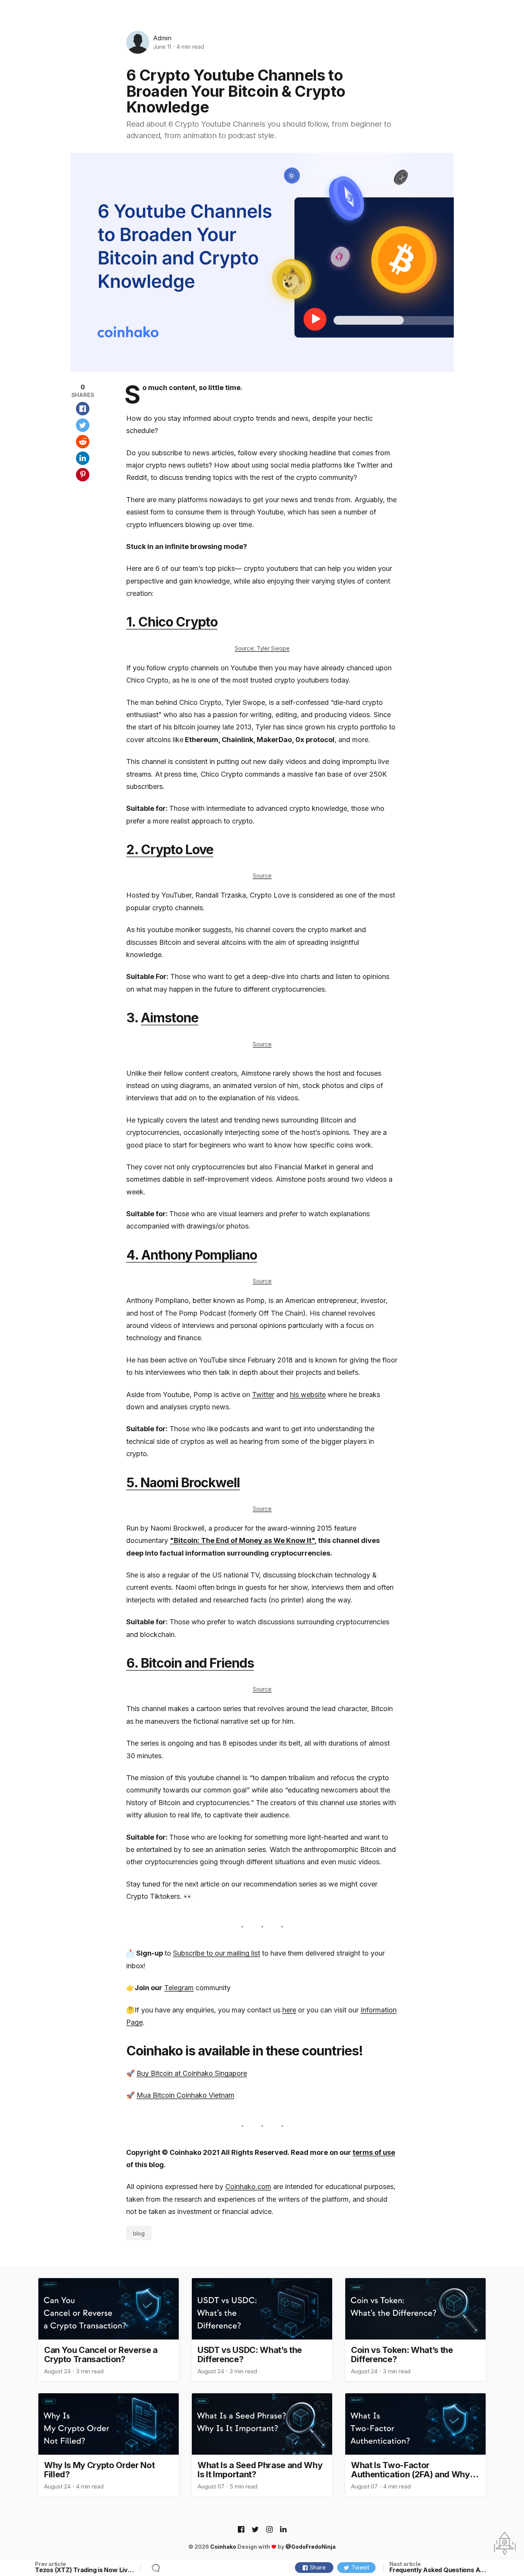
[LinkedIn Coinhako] (283, 2530)
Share (318, 2567)
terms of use (374, 2152)
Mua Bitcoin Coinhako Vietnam (185, 2095)
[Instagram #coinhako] (269, 2530)
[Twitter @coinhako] (255, 2530)
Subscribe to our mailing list (217, 1953)
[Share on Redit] (83, 442)
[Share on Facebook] (83, 409)
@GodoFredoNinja (311, 2547)
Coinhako (223, 2547)
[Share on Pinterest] (83, 475)
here (289, 2010)
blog (139, 2233)
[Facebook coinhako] (241, 2530)
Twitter (263, 1395)
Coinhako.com (248, 2187)
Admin (162, 38)
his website (308, 1395)
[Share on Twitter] (83, 425)
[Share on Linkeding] (83, 458)
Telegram (179, 1988)
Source (262, 875)
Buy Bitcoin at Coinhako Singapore (192, 2073)
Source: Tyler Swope (262, 648)
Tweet (360, 2567)
